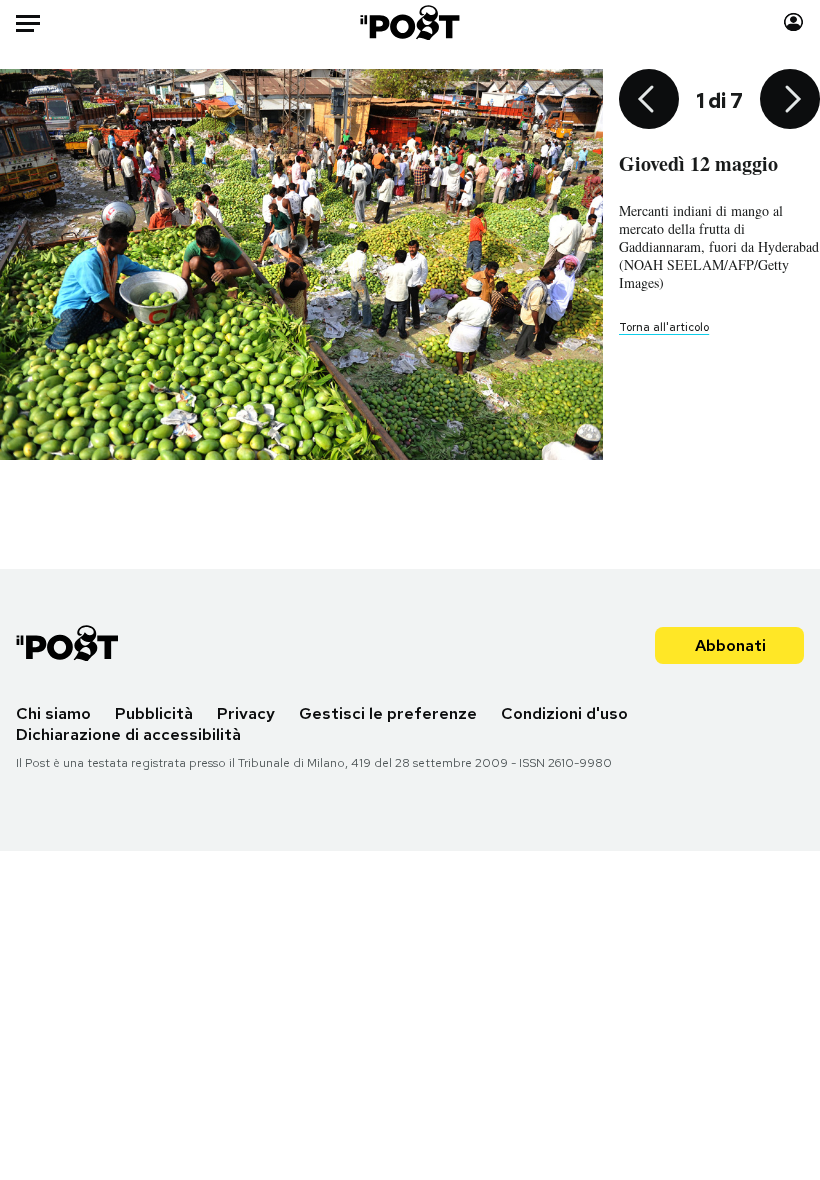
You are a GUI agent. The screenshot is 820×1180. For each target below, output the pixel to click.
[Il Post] (410, 22)
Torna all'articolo (664, 327)
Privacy (246, 713)
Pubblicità (154, 713)
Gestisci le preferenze (388, 713)
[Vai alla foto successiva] (790, 101)
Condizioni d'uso (564, 713)
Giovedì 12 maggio (698, 163)
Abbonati (730, 645)
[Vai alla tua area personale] (793, 22)
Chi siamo (53, 713)
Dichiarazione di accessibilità (128, 734)
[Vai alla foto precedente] (649, 101)
